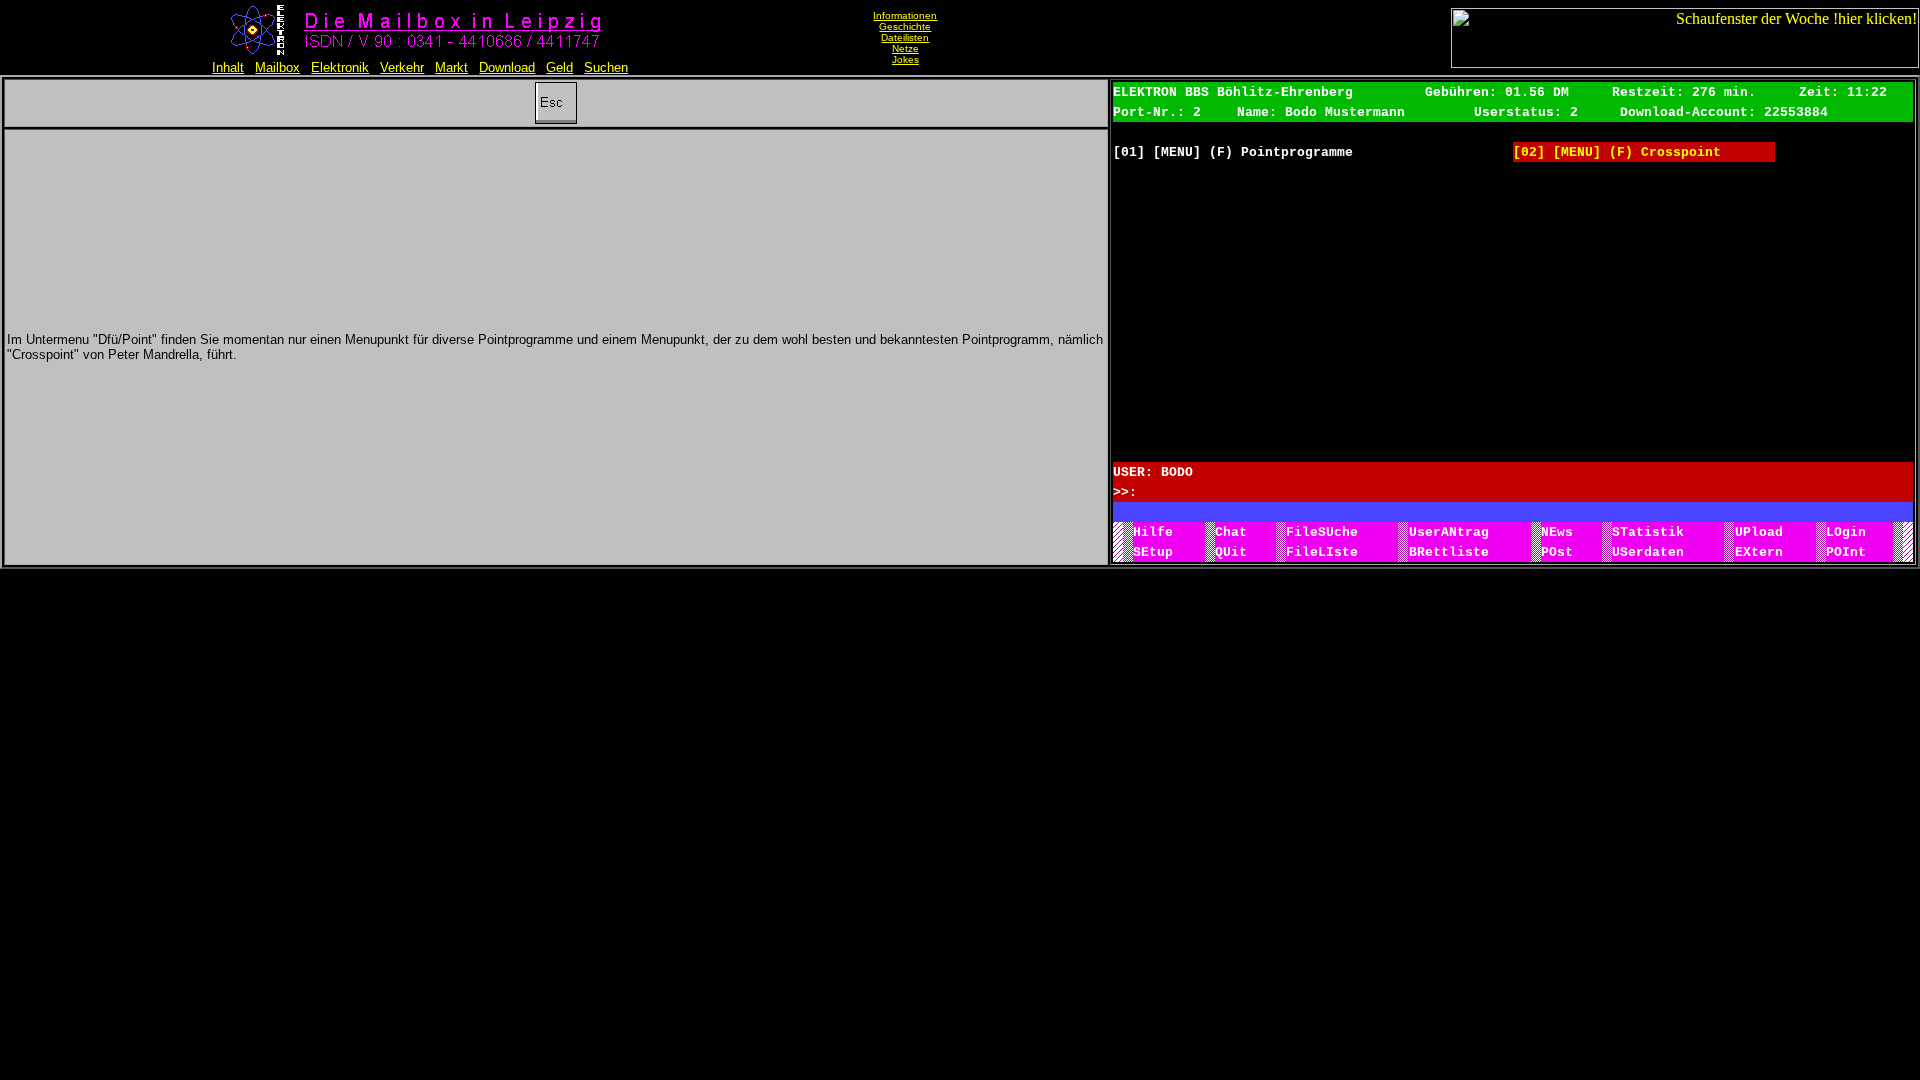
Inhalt (228, 67)
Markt (451, 67)
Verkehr (402, 67)
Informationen (905, 15)
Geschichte (905, 26)
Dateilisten (905, 37)
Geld (559, 67)
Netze (905, 48)
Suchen (606, 67)
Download (507, 67)
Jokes (905, 59)
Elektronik (340, 67)
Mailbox (277, 67)
